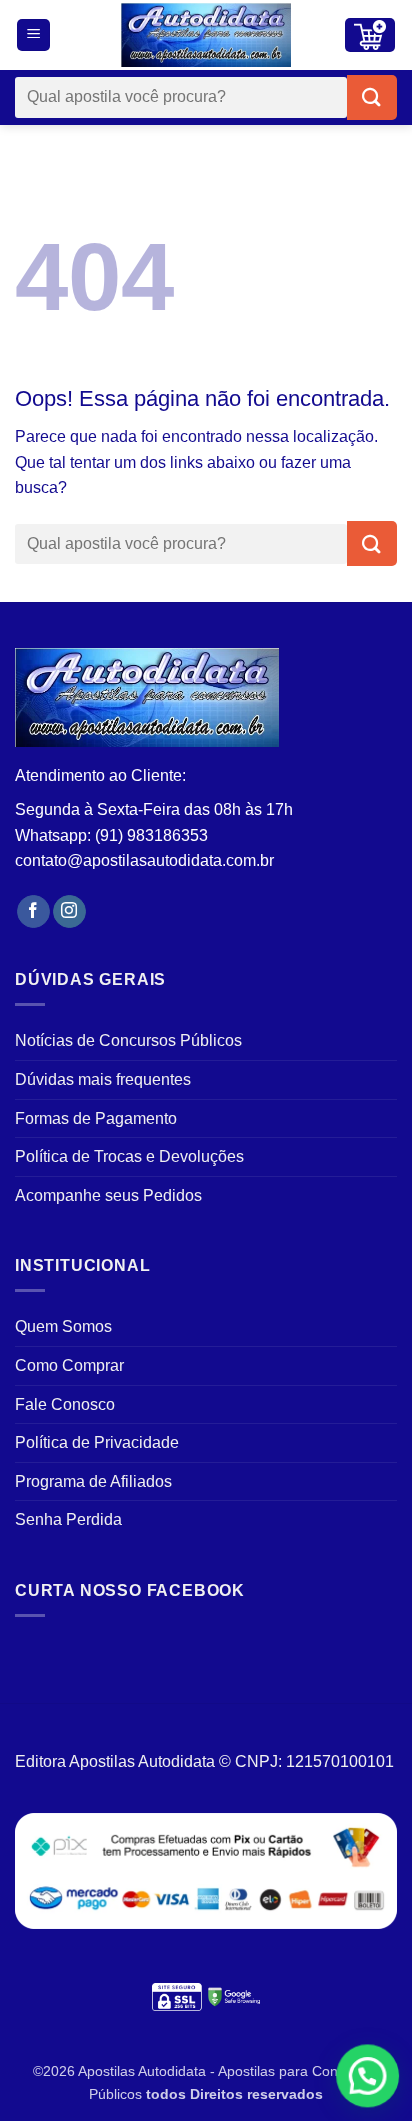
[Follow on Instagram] (69, 912)
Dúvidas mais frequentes (103, 1079)
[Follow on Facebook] (33, 912)
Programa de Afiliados (93, 1481)
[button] (33, 35)
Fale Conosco (65, 1404)
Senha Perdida (68, 1519)
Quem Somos (63, 1326)
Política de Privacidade (97, 1442)
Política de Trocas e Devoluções (129, 1156)
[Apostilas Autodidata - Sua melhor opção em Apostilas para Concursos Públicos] (206, 35)
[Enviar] (372, 97)
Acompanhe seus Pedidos (108, 1195)
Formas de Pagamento (96, 1118)
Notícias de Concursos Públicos (128, 1040)
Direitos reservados (256, 2094)
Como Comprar (69, 1365)
